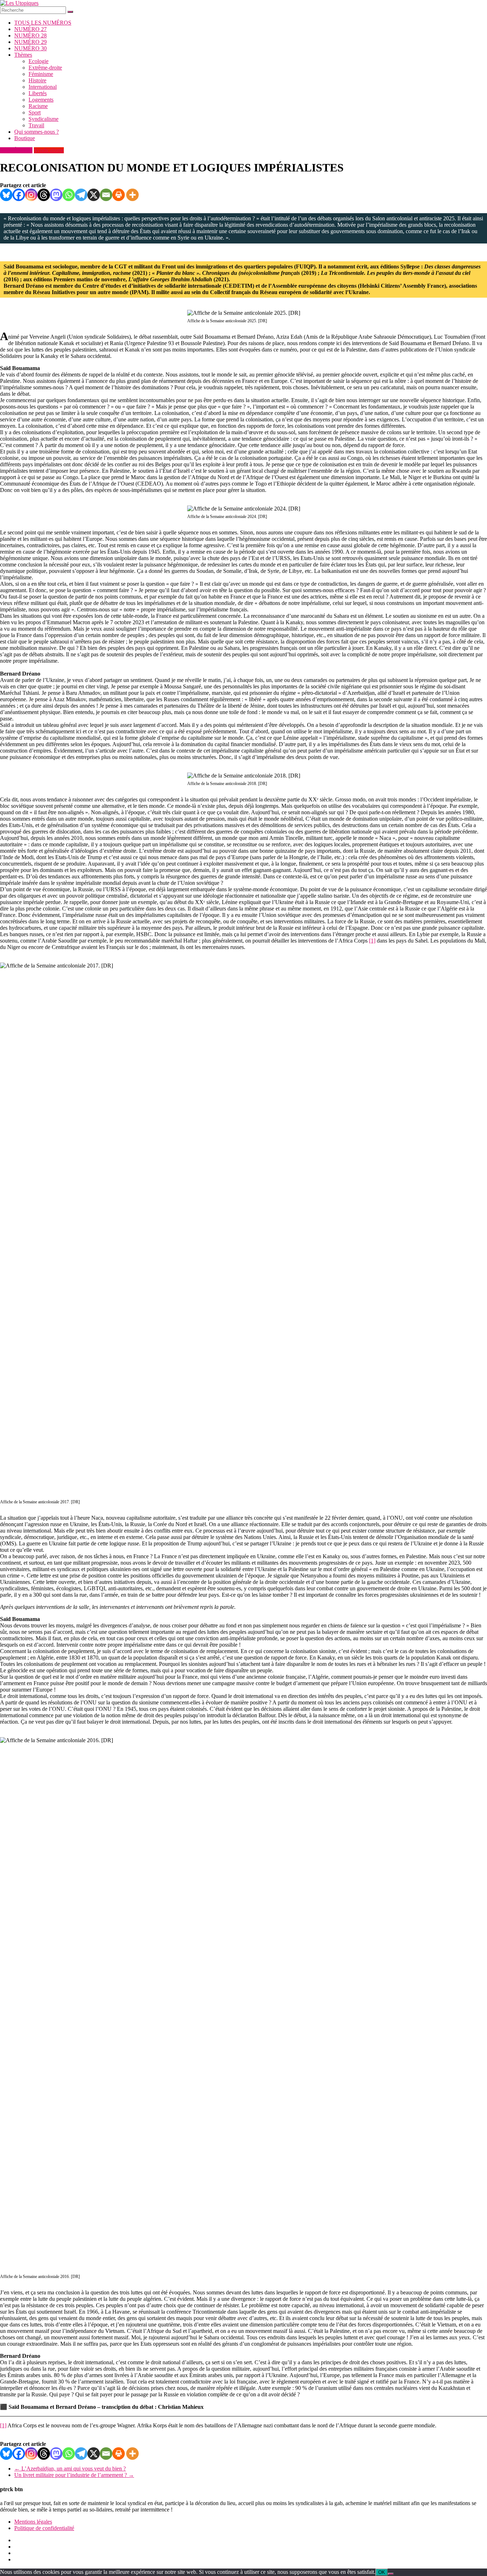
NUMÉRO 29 (30, 42)
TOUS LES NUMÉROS (43, 23)
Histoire (37, 80)
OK (382, 2572)
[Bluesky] (6, 195)
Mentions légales (33, 2522)
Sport (35, 112)
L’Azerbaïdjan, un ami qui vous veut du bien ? (70, 2469)
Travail (36, 125)
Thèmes (23, 55)
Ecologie (39, 61)
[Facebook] (19, 195)
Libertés (38, 93)
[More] (132, 195)
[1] (372, 941)
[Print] (119, 195)
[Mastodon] (56, 195)
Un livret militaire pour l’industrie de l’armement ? (74, 2475)
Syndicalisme (43, 119)
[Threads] (44, 195)
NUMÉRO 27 (30, 29)
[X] (94, 195)
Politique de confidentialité (44, 2528)
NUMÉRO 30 (30, 48)
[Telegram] (81, 195)
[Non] (391, 2574)
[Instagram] (31, 195)
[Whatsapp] (69, 195)
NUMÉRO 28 (30, 35)
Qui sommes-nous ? (37, 132)
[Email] (106, 195)
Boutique (25, 138)
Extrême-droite (45, 68)
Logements (41, 100)
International (43, 87)
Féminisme (41, 74)
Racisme (38, 106)
